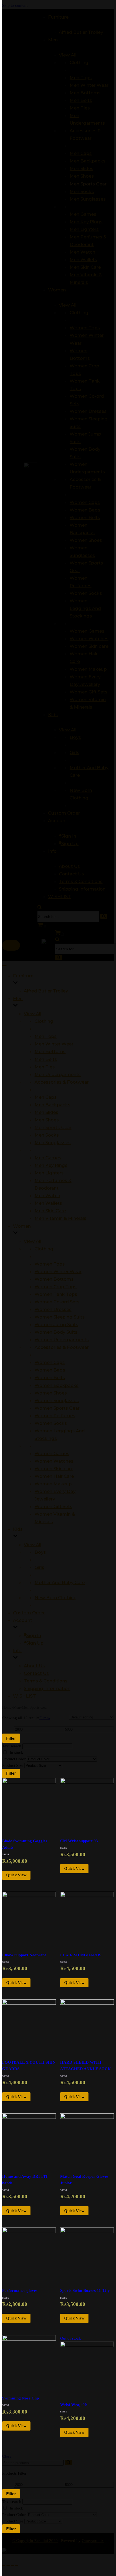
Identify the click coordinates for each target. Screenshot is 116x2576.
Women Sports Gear (57, 1408)
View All (33, 1014)
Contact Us (36, 1673)
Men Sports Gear (53, 1127)
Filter (11, 1738)
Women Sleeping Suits (60, 1317)
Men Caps (46, 1097)
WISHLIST (24, 1696)
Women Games (52, 1453)
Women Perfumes (55, 1416)
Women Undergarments (62, 1340)
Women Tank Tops (56, 1294)
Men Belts (46, 1059)
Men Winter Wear (54, 1044)
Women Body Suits (56, 1332)
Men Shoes (47, 1120)
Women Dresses (53, 1309)
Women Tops (50, 1264)
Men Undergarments (58, 1074)
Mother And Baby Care (60, 1582)
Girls (39, 1567)
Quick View (16, 1875)
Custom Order (29, 1613)
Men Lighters (49, 1173)
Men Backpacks (52, 1105)
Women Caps (50, 1362)
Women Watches (54, 1461)
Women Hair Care (54, 1476)
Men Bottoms (50, 1051)
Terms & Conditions (46, 1681)
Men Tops (46, 1036)
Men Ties (45, 1067)
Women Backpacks (57, 1385)
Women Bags (50, 1370)
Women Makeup (53, 1484)
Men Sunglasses (53, 1143)
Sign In (34, 1635)
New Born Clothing (56, 1598)
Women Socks (51, 1423)
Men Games (48, 1158)
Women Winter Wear (58, 1272)
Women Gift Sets (53, 1506)
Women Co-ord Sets (57, 1302)
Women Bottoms (54, 1279)
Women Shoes (51, 1393)
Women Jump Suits (56, 1324)
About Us (34, 1666)
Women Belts (50, 1377)
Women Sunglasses (57, 1400)
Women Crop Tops (56, 1287)
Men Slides (46, 1112)
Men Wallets (48, 1203)
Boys (40, 1552)
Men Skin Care (50, 1211)
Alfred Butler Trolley (46, 991)
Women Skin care (54, 1469)
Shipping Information (47, 1688)
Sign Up (35, 1643)
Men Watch (47, 1196)
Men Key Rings (51, 1165)
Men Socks (47, 1135)
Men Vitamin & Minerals (60, 1218)
